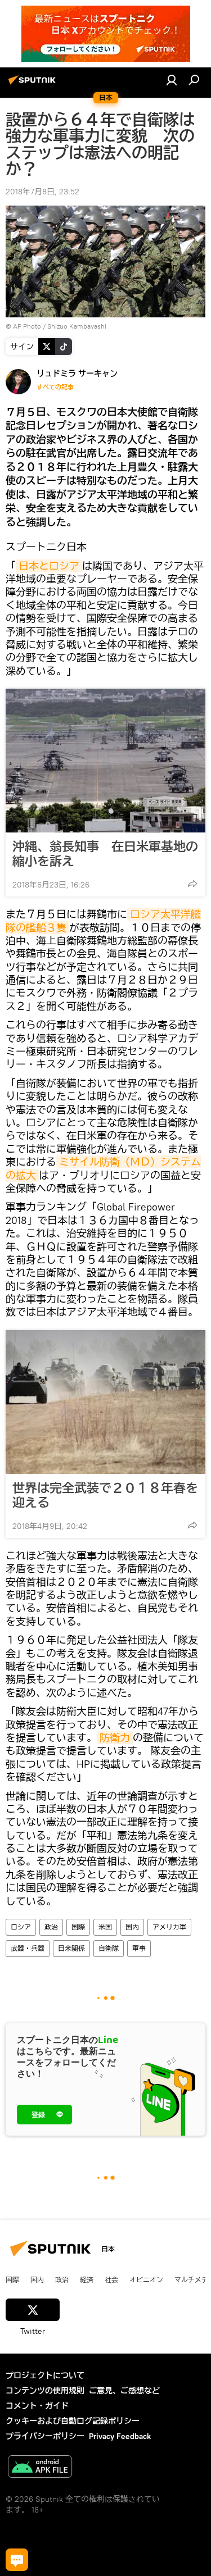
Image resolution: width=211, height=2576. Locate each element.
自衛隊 (109, 1948)
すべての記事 (55, 387)
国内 (132, 1927)
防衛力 (115, 1738)
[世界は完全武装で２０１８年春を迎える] (105, 1402)
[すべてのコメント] (17, 2560)
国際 (78, 1927)
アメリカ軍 (169, 1927)
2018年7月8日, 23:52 (42, 192)
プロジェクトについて (45, 2375)
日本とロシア (49, 566)
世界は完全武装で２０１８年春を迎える (105, 1495)
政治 (51, 1927)
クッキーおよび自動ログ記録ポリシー (73, 2421)
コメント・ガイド (37, 2406)
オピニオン (146, 2279)
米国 (105, 1927)
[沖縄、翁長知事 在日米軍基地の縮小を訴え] (105, 761)
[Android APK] (40, 2468)
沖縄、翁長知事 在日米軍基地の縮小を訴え (105, 854)
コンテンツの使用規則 (45, 2391)
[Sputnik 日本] (34, 84)
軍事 (139, 1948)
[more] (192, 884)
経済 (87, 2279)
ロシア (21, 1927)
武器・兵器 (28, 1948)
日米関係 (71, 1948)
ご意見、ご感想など (124, 2391)
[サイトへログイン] (172, 80)
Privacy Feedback (120, 2436)
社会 (111, 2279)
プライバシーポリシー (45, 2436)
